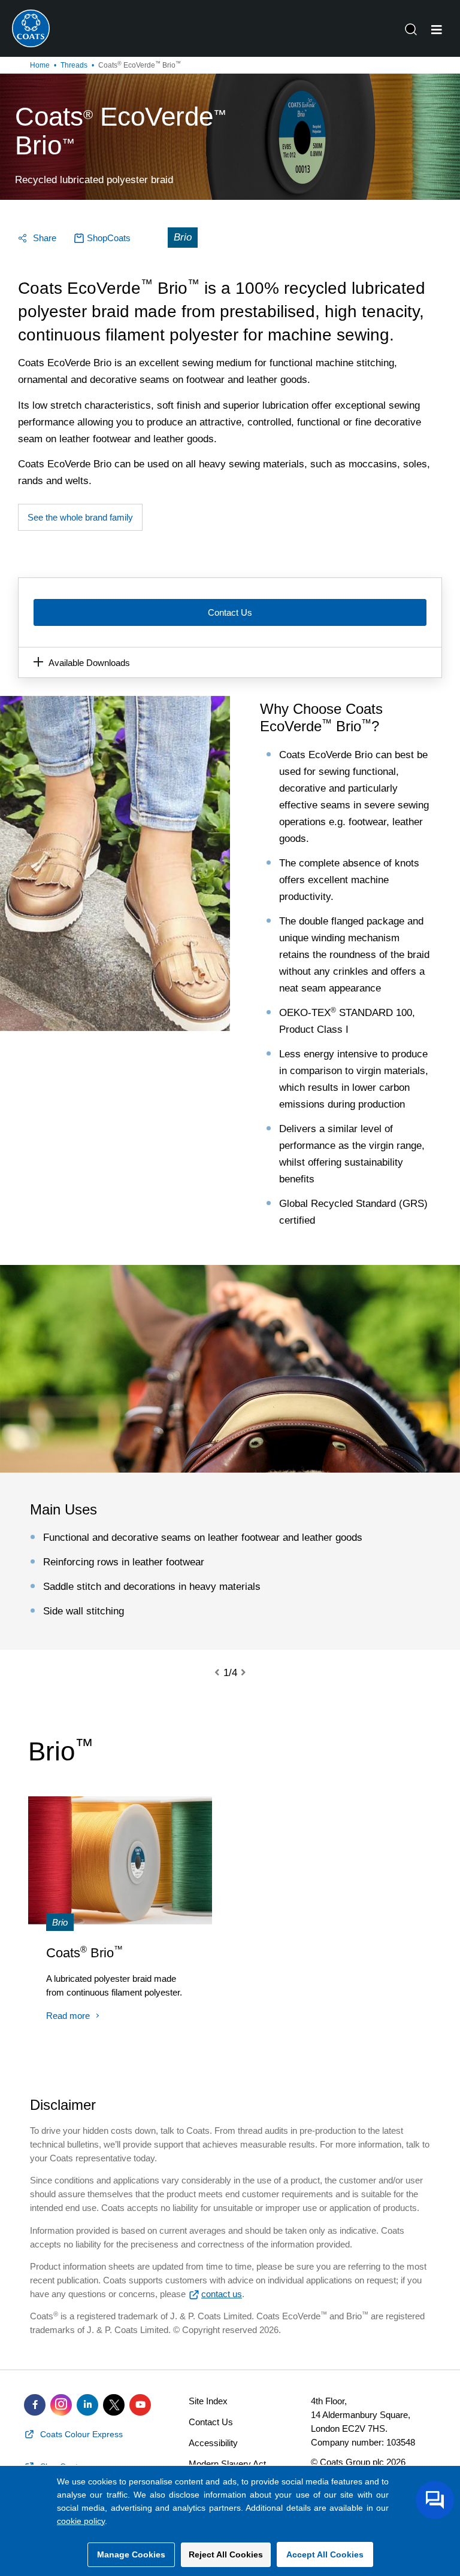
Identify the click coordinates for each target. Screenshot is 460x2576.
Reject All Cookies (226, 2554)
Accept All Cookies (325, 2554)
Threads (74, 65)
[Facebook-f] (35, 2405)
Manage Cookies (131, 2554)
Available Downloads (89, 663)
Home (40, 65)
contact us (222, 2294)
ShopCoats (109, 238)
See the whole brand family (80, 517)
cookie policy (81, 2521)
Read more (68, 2016)
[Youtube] (140, 2405)
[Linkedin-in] (87, 2405)
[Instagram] (61, 2405)
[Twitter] (114, 2405)
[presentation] (224, 1673)
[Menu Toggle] (437, 30)
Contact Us (230, 612)
